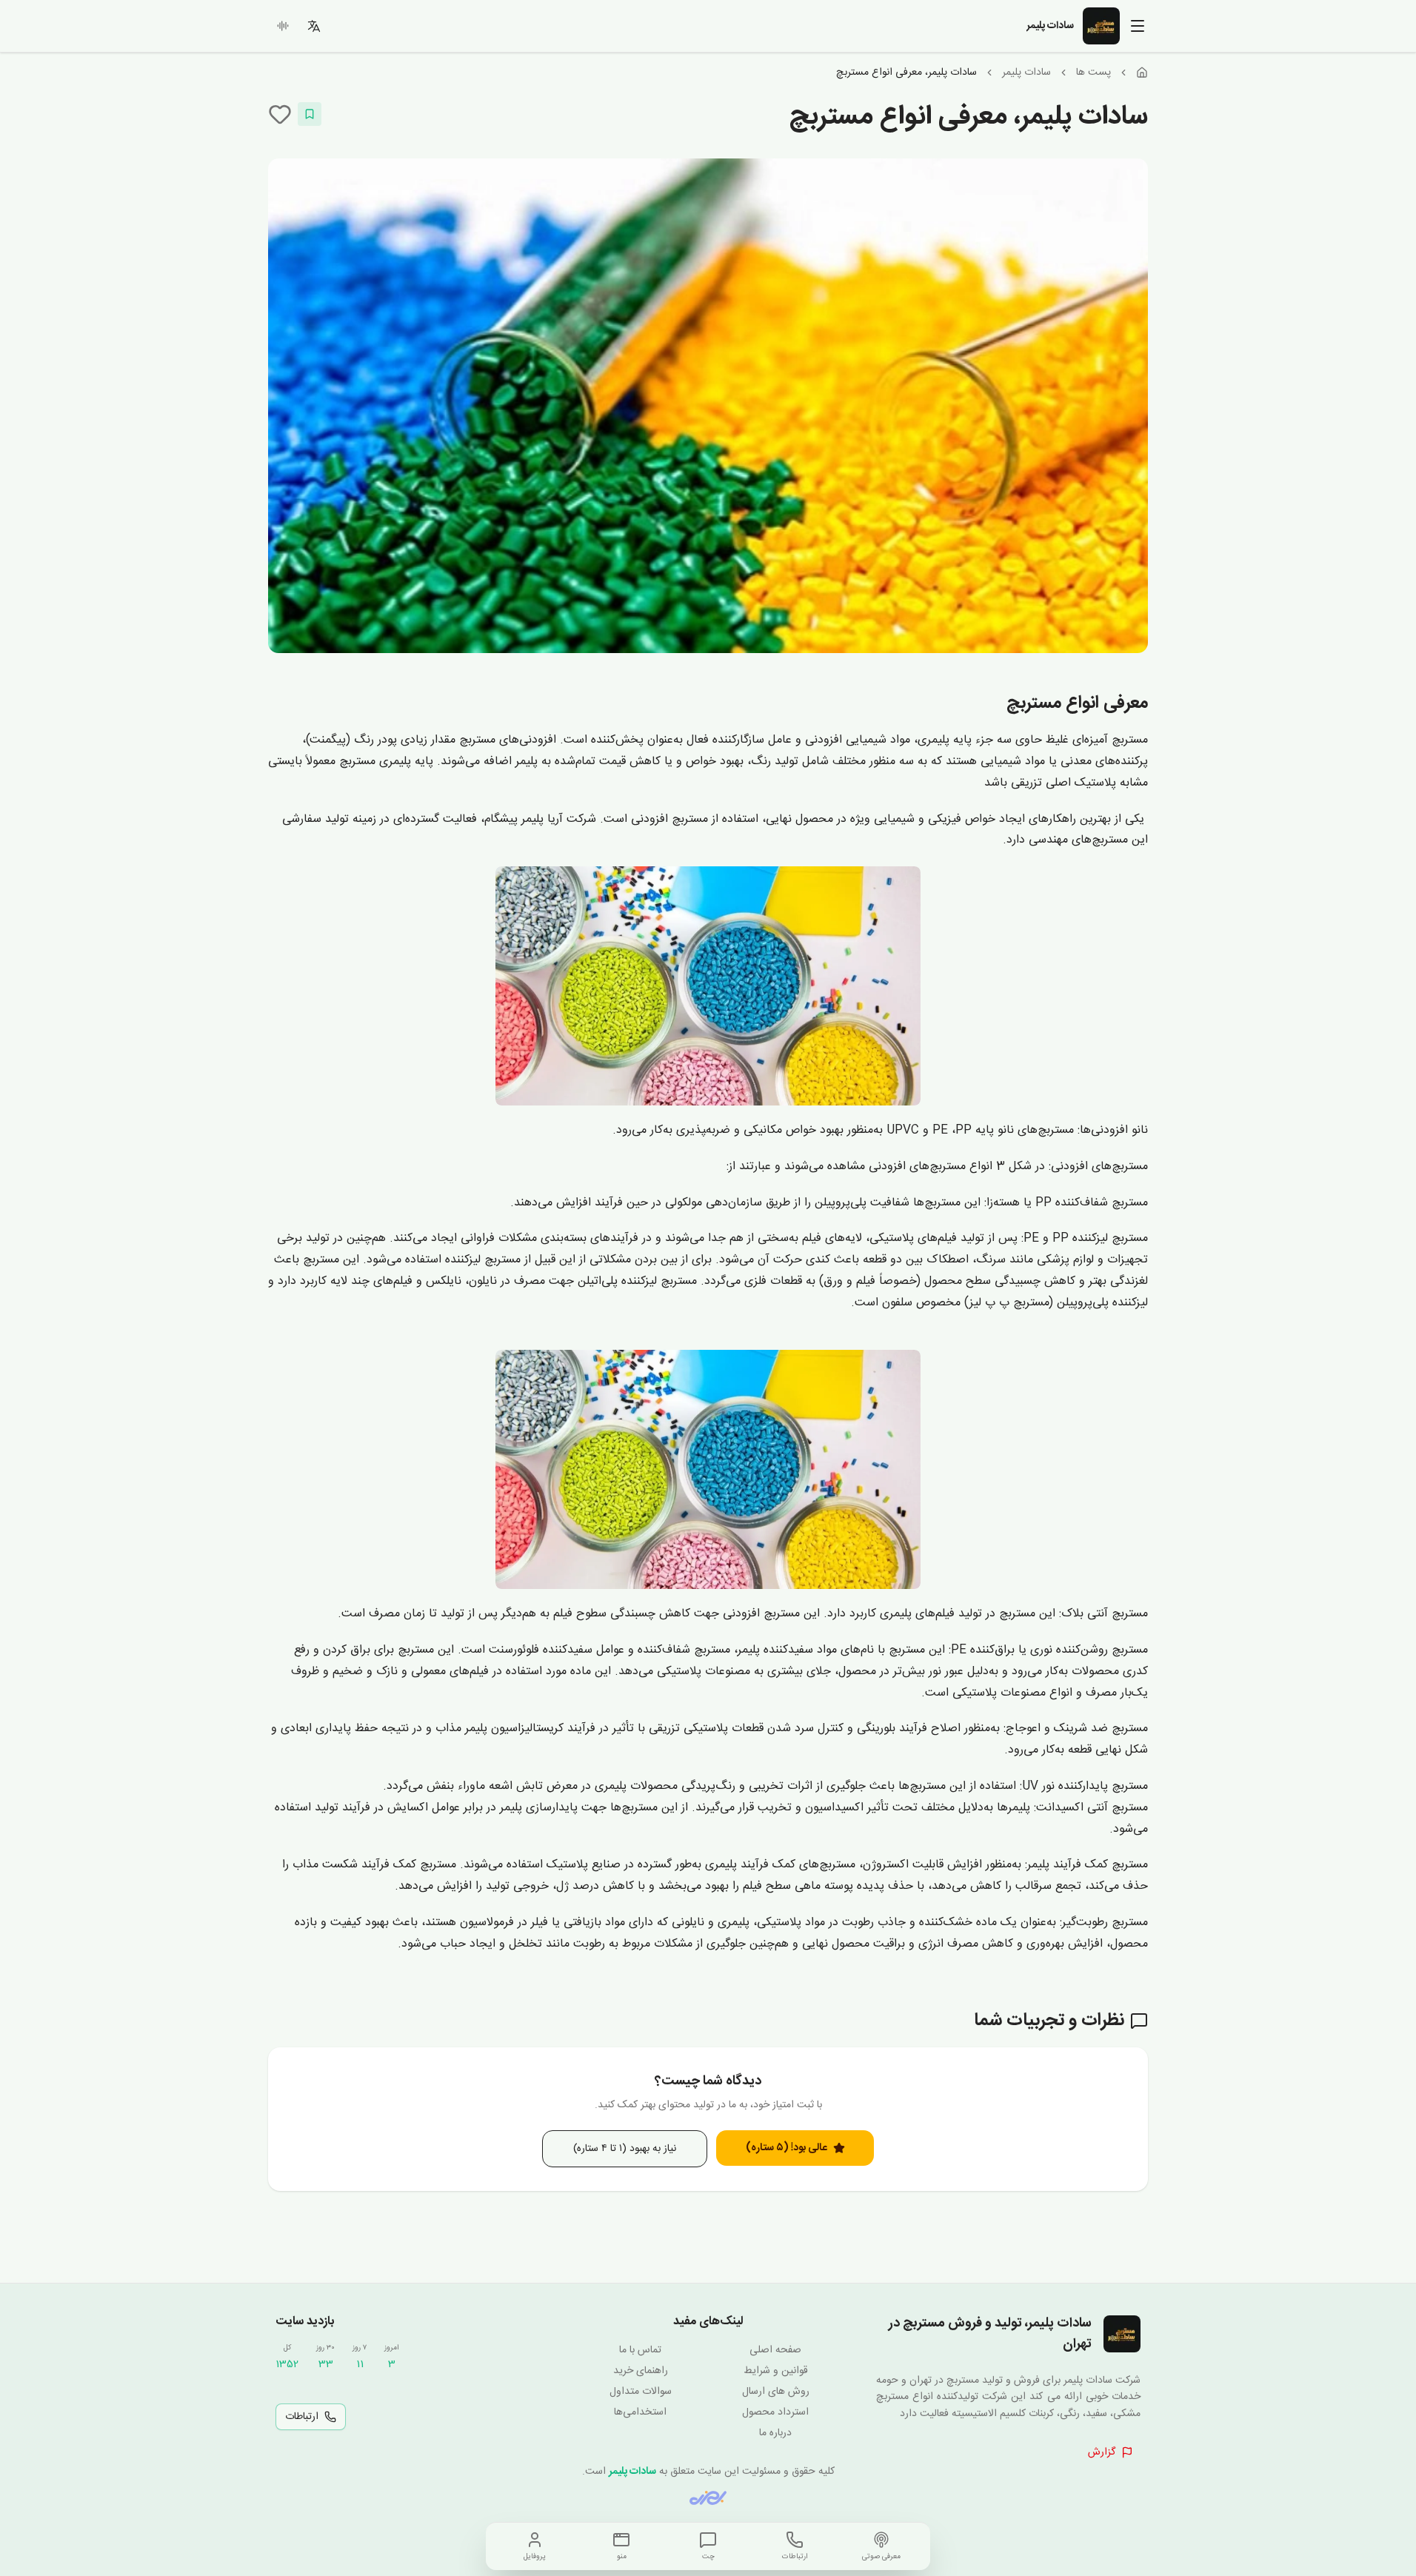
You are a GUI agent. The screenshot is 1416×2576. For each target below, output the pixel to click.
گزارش (1102, 2452)
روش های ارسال (776, 2392)
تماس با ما (640, 2350)
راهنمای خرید (641, 2371)
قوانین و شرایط (776, 2371)
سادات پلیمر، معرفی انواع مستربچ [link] (906, 73)
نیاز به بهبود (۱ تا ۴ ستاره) (625, 2149)
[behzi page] (708, 2498)
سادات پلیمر (1026, 73)
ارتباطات (302, 2417)
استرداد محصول (775, 2412)
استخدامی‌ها (640, 2412)
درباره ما (775, 2433)
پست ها (1093, 73)
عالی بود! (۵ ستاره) (787, 2148)
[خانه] (1142, 73)
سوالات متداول (641, 2392)
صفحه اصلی (775, 2350)
